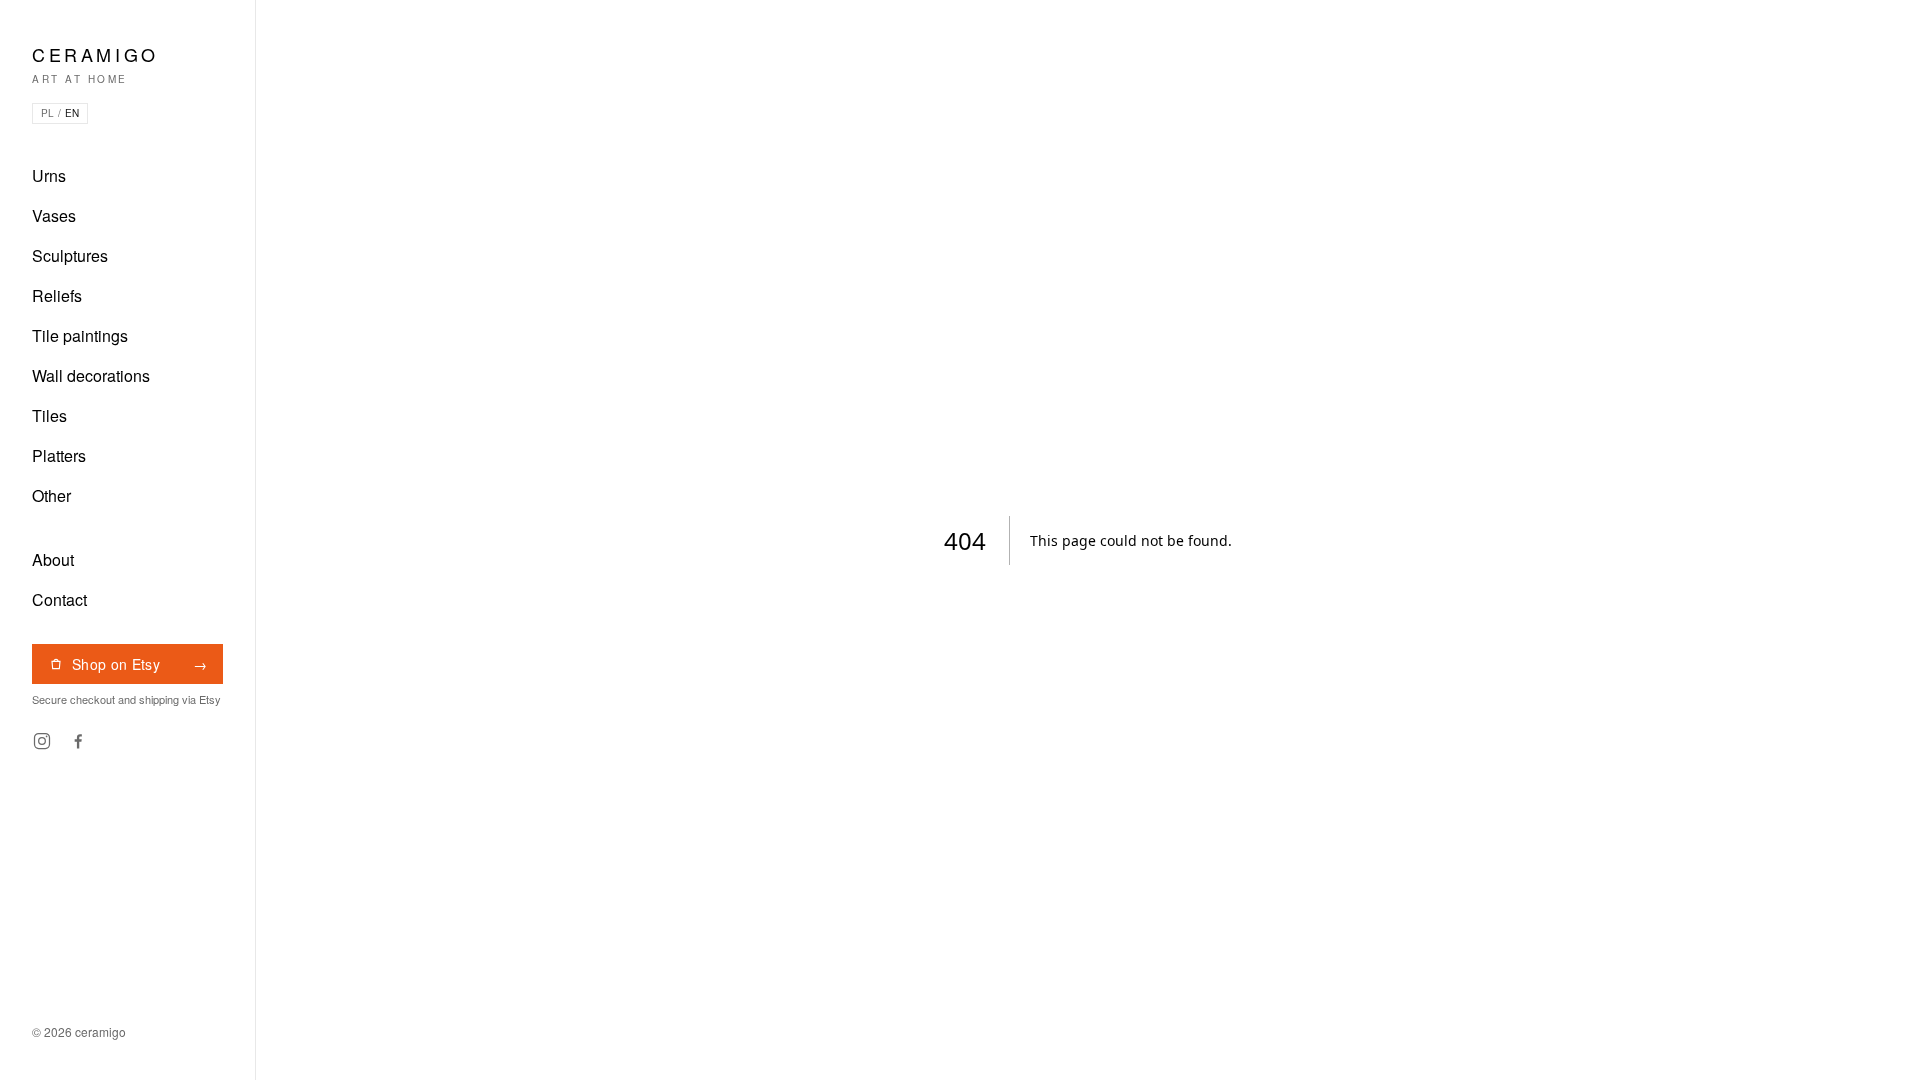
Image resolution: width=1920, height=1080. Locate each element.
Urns (49, 175)
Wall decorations (91, 375)
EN (72, 113)
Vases (54, 215)
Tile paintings (80, 335)
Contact (59, 599)
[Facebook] (78, 741)
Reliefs (57, 295)
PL (47, 113)
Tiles (49, 415)
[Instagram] (42, 741)
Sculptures (70, 255)
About (53, 559)
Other (51, 495)
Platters (59, 455)
